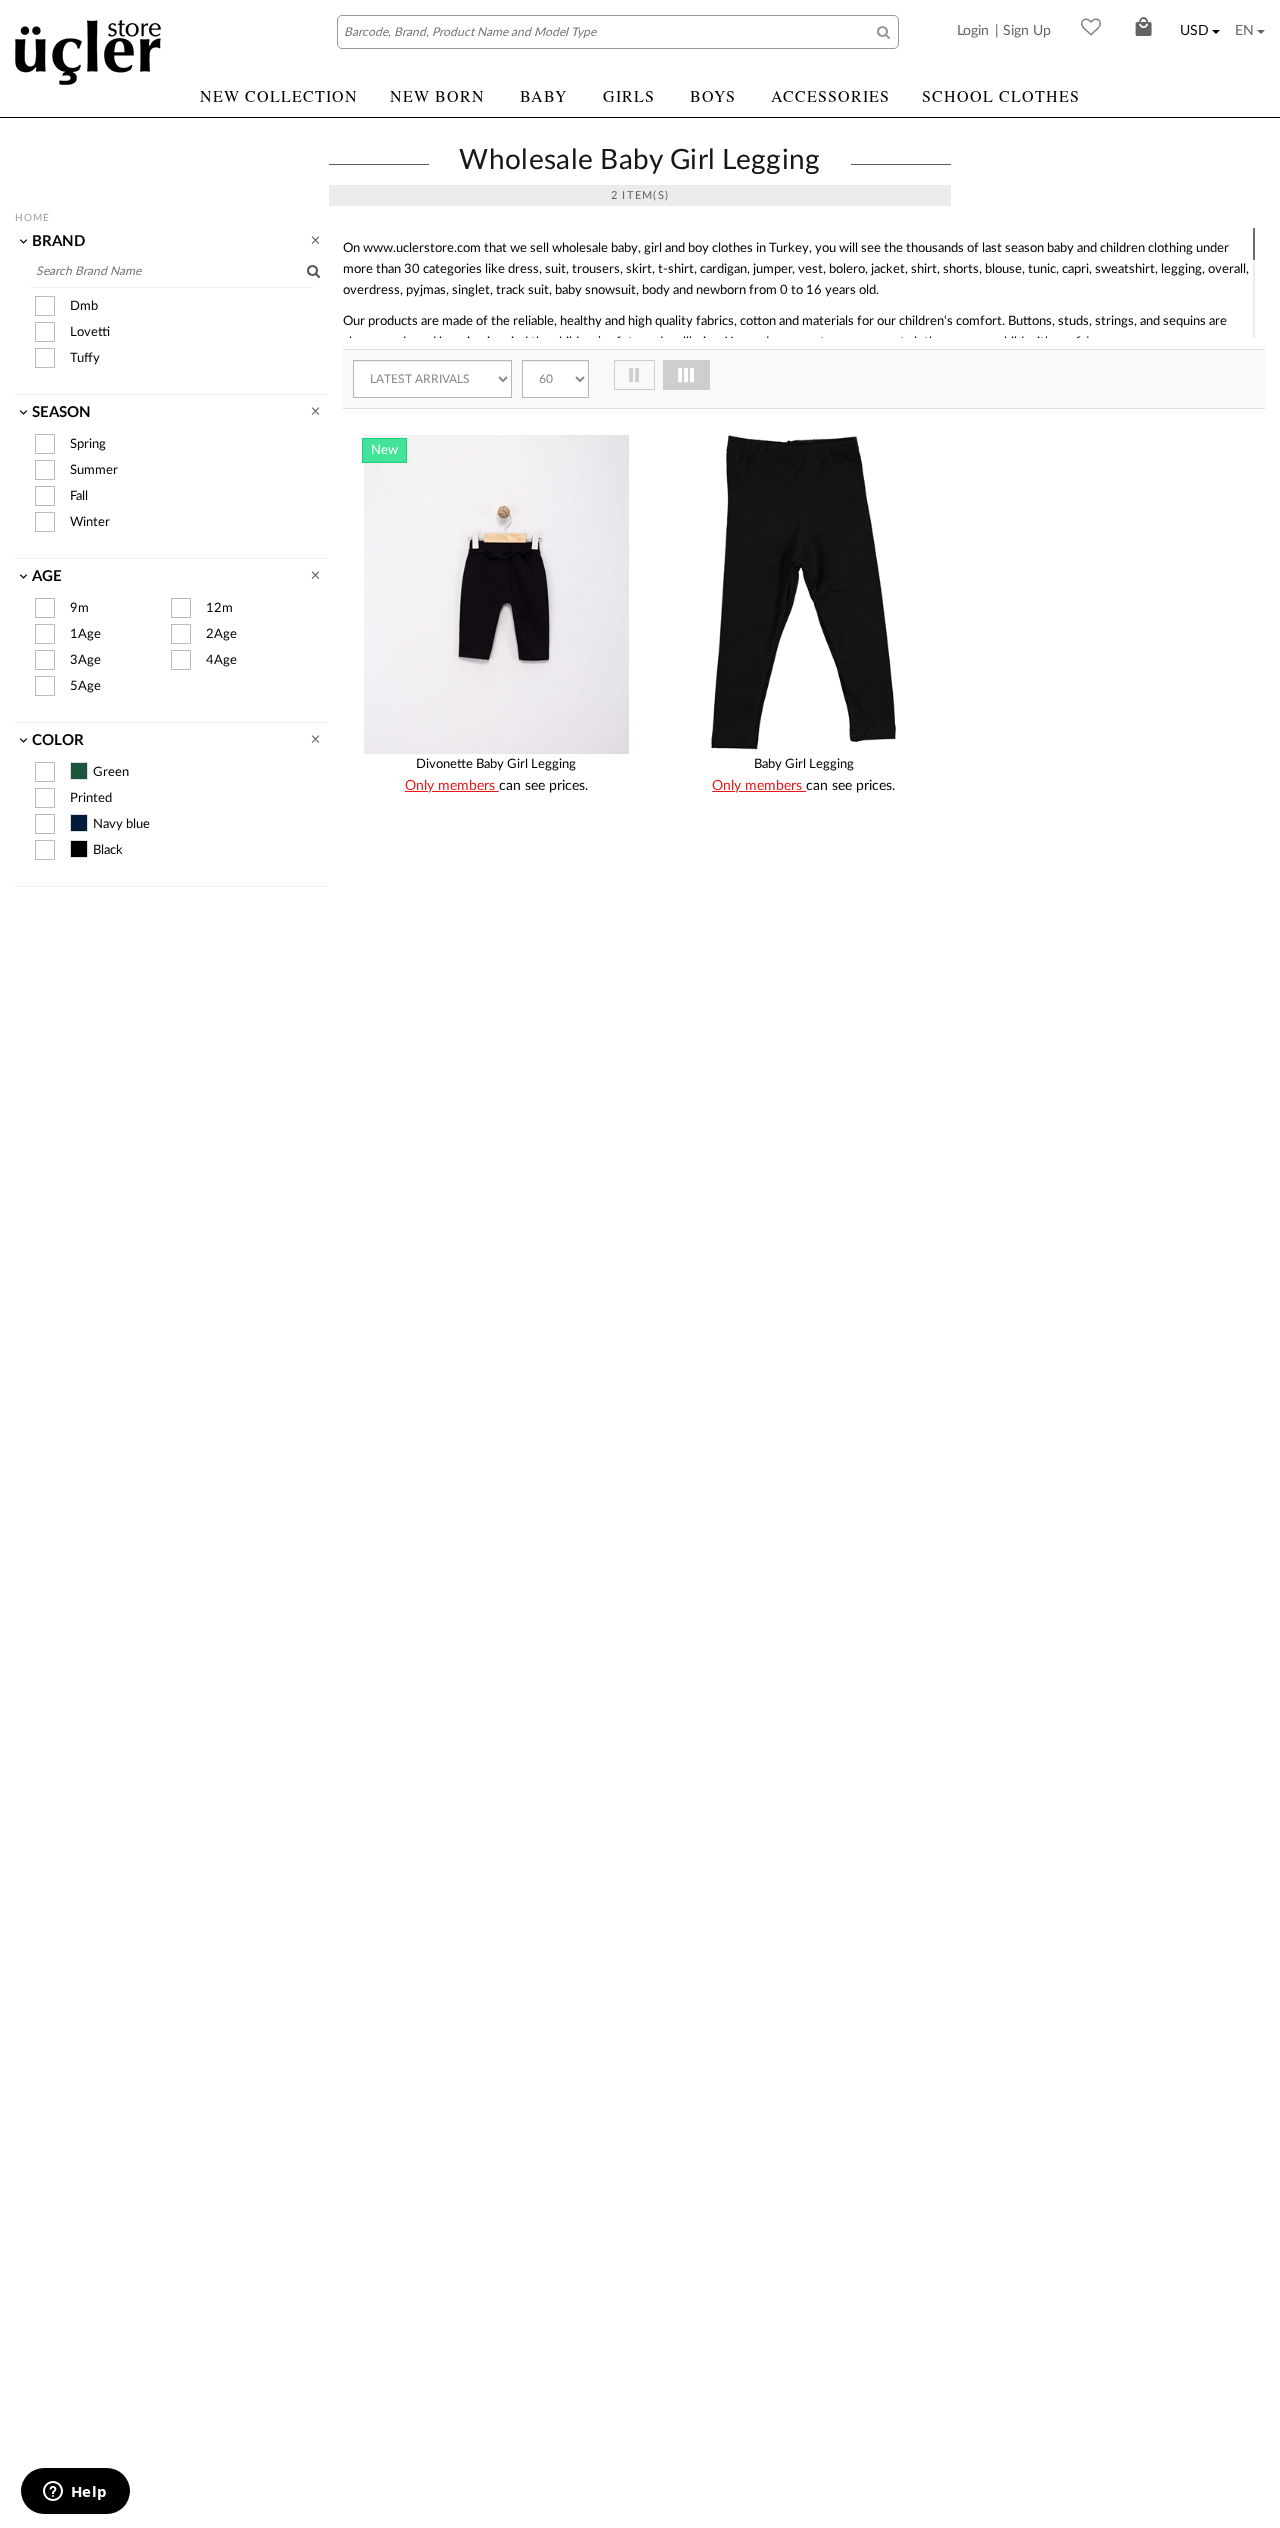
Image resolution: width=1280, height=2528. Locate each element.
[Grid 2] (634, 375)
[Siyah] (526, 942)
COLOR (58, 740)
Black (108, 850)
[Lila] (436, 942)
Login (973, 31)
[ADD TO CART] (611, 808)
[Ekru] (406, 942)
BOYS (713, 95)
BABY (544, 95)
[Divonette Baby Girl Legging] (496, 594)
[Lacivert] (804, 942)
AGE (47, 576)
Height (471, 837)
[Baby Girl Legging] (803, 594)
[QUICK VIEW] (383, 809)
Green (111, 772)
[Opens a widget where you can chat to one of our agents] (75, 2493)
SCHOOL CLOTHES (1001, 95)
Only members (452, 786)
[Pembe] (466, 942)
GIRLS (629, 95)
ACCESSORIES (830, 95)
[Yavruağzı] (586, 942)
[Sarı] (496, 942)
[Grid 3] (686, 375)
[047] (603, 455)
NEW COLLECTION (279, 95)
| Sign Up (1023, 31)
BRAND (58, 241)
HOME (32, 218)
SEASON (61, 412)
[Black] (79, 849)
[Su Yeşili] (556, 942)
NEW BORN (437, 95)
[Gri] (774, 942)
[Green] (79, 771)
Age (521, 837)
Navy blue (121, 824)
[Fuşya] (744, 942)
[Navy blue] (79, 823)
